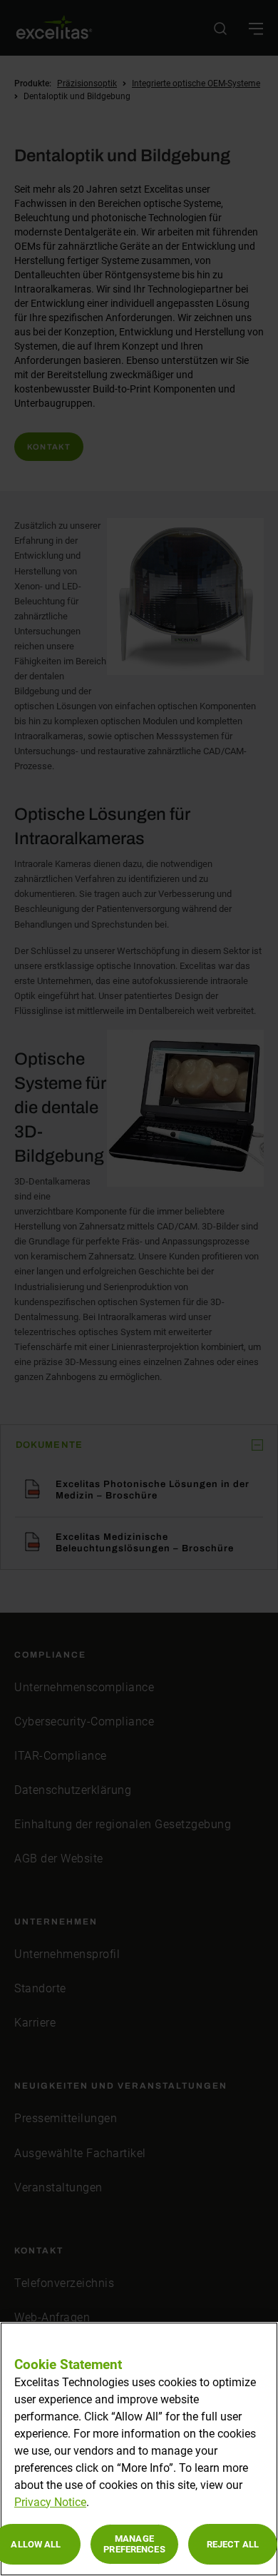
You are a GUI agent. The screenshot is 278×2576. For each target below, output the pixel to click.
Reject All (233, 2544)
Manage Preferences (134, 2544)
